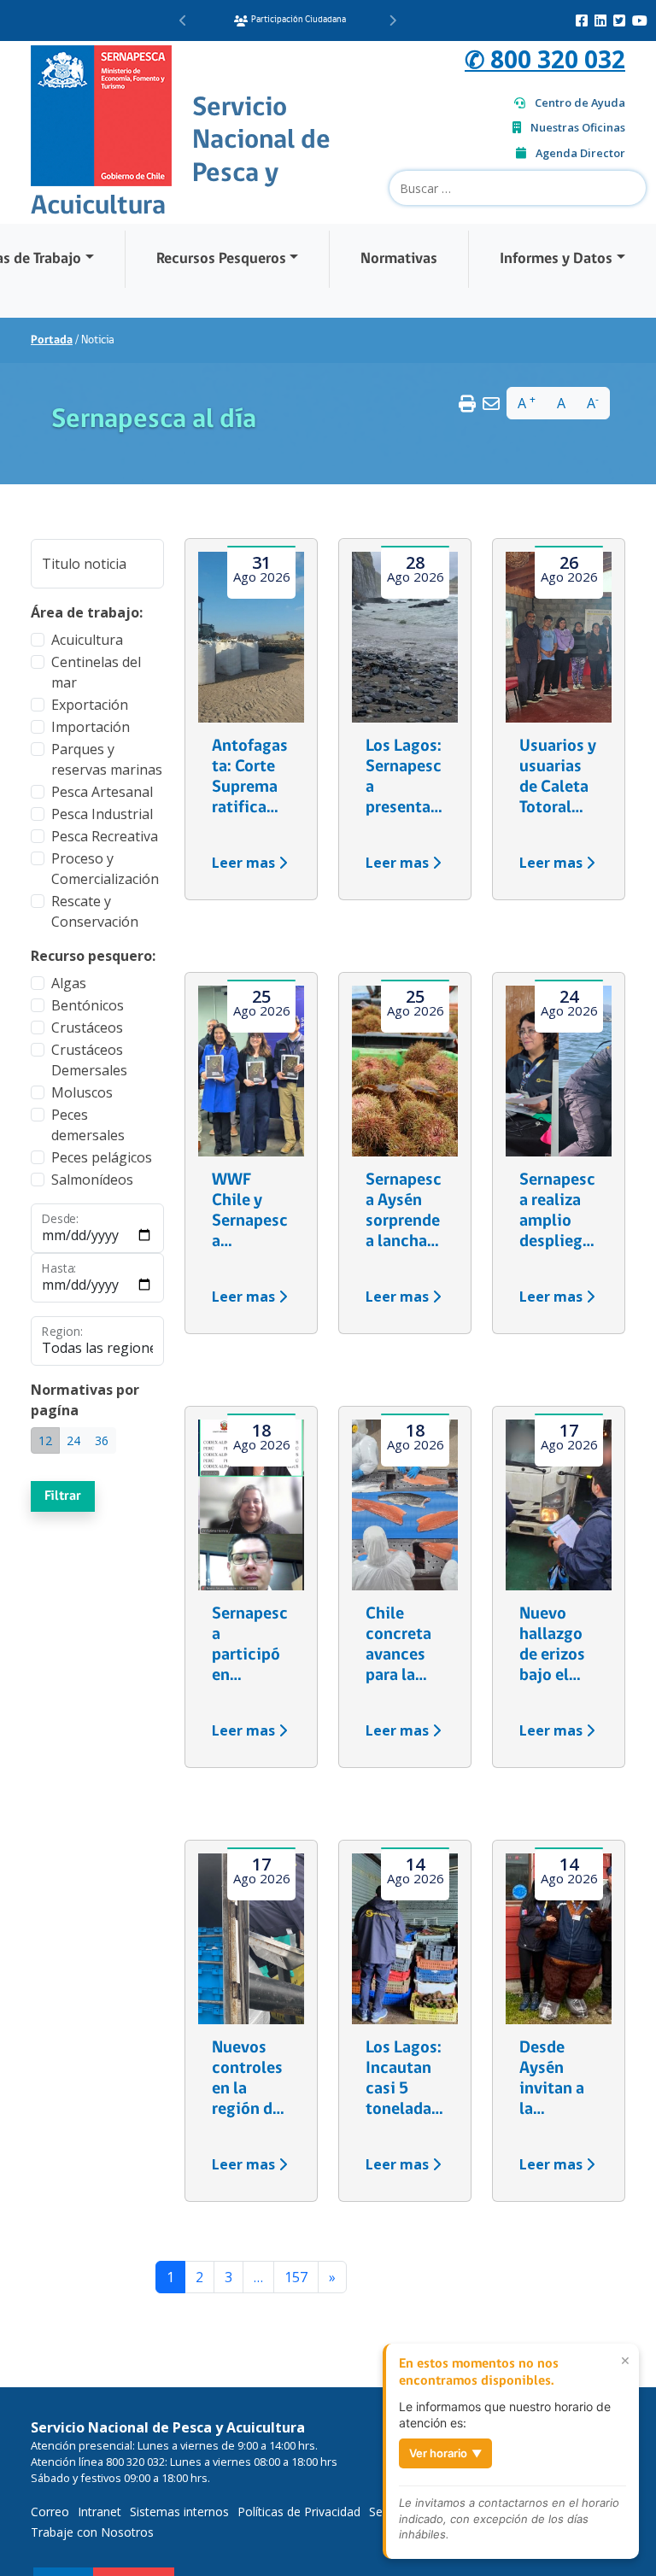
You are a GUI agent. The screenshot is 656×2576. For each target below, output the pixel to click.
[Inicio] (101, 114)
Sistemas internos (179, 2512)
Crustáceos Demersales (89, 1060)
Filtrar (63, 1496)
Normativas (399, 259)
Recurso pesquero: (93, 956)
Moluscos (82, 1092)
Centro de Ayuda (580, 102)
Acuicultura (87, 640)
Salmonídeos (92, 1180)
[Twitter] (619, 20)
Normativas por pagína (85, 1400)
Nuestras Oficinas (578, 127)
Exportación (90, 705)
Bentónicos (88, 1005)
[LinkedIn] (600, 20)
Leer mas (245, 863)
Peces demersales (88, 1125)
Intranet (100, 2512)
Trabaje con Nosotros (92, 2532)
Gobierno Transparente (296, 20)
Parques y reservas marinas (107, 759)
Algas (69, 983)
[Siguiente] (392, 20)
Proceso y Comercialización (105, 869)
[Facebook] (582, 20)
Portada (52, 340)
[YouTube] (640, 20)
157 (296, 2277)
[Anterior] (183, 20)
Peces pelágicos (102, 1157)
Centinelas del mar (96, 672)
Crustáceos (87, 1027)
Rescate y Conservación (95, 911)
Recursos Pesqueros (221, 259)
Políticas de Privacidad (299, 2512)
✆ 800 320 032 (545, 59)
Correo (50, 2512)
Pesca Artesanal (102, 792)
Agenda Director (580, 153)
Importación (91, 727)
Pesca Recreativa (105, 836)
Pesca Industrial (102, 814)
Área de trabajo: (87, 612)
